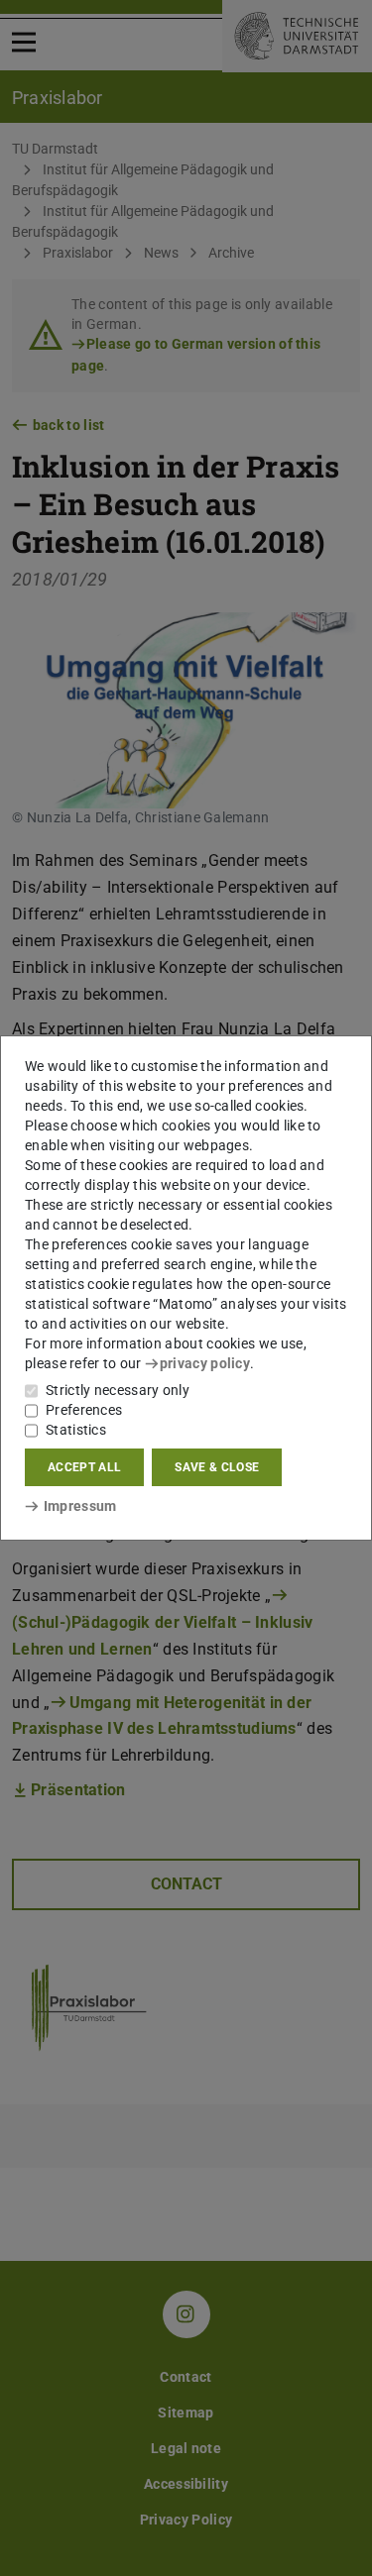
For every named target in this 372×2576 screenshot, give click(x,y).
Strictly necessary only (118, 1390)
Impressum (80, 1506)
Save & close (217, 1467)
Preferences (84, 1410)
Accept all (84, 1467)
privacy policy (205, 1363)
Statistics (76, 1430)
